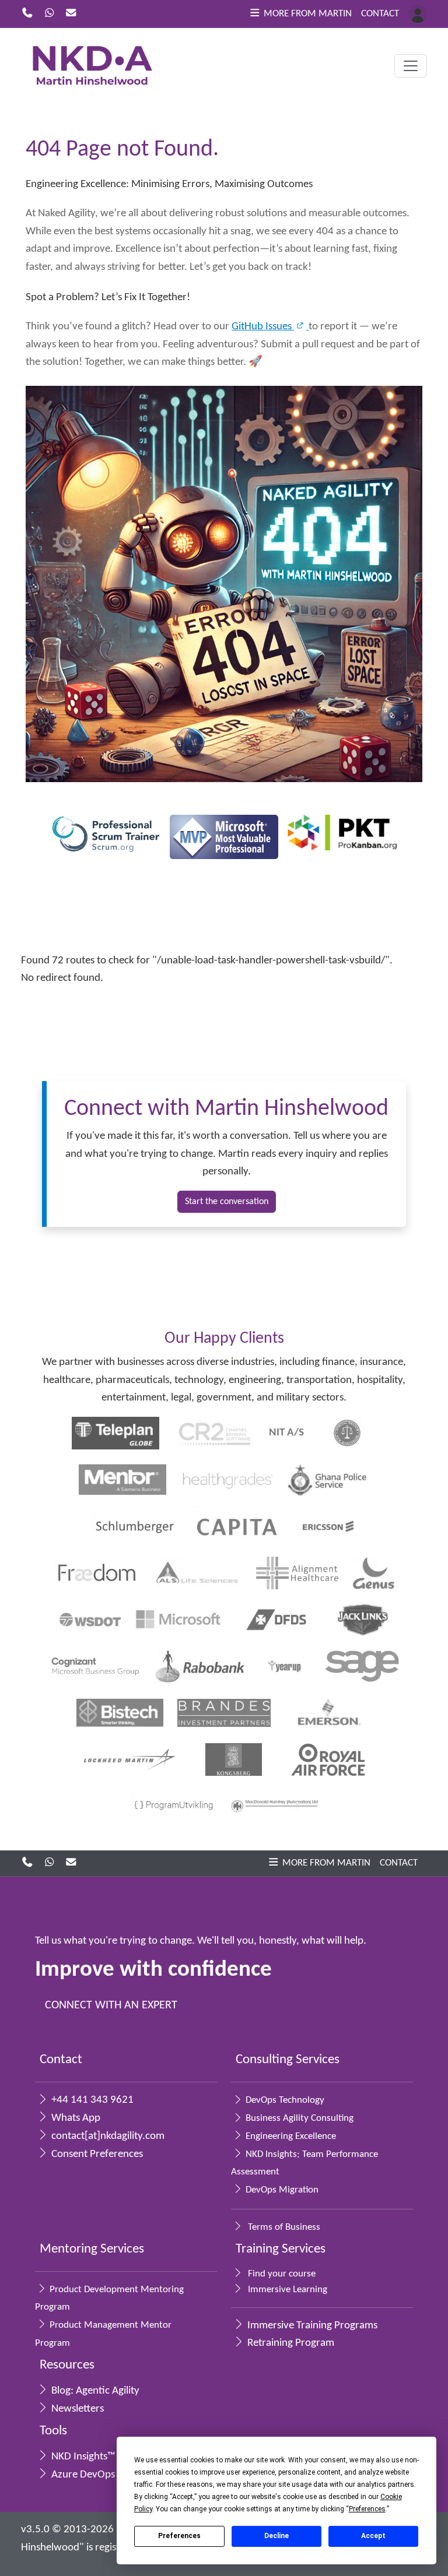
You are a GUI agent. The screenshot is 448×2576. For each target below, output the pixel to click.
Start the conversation (227, 1202)
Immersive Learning (286, 2290)
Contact (380, 14)
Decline (276, 2536)
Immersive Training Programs (311, 2326)
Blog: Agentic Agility (94, 2391)
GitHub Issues (263, 327)
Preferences (179, 2536)
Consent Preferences (96, 2154)
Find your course (281, 2274)
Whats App (75, 2118)
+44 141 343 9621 (91, 2100)
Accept (373, 2536)
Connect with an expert (111, 2005)
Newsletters (76, 2409)
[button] (300, 14)
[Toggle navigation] (411, 66)
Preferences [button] (367, 2509)
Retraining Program (290, 2343)
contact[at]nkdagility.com (107, 2136)
